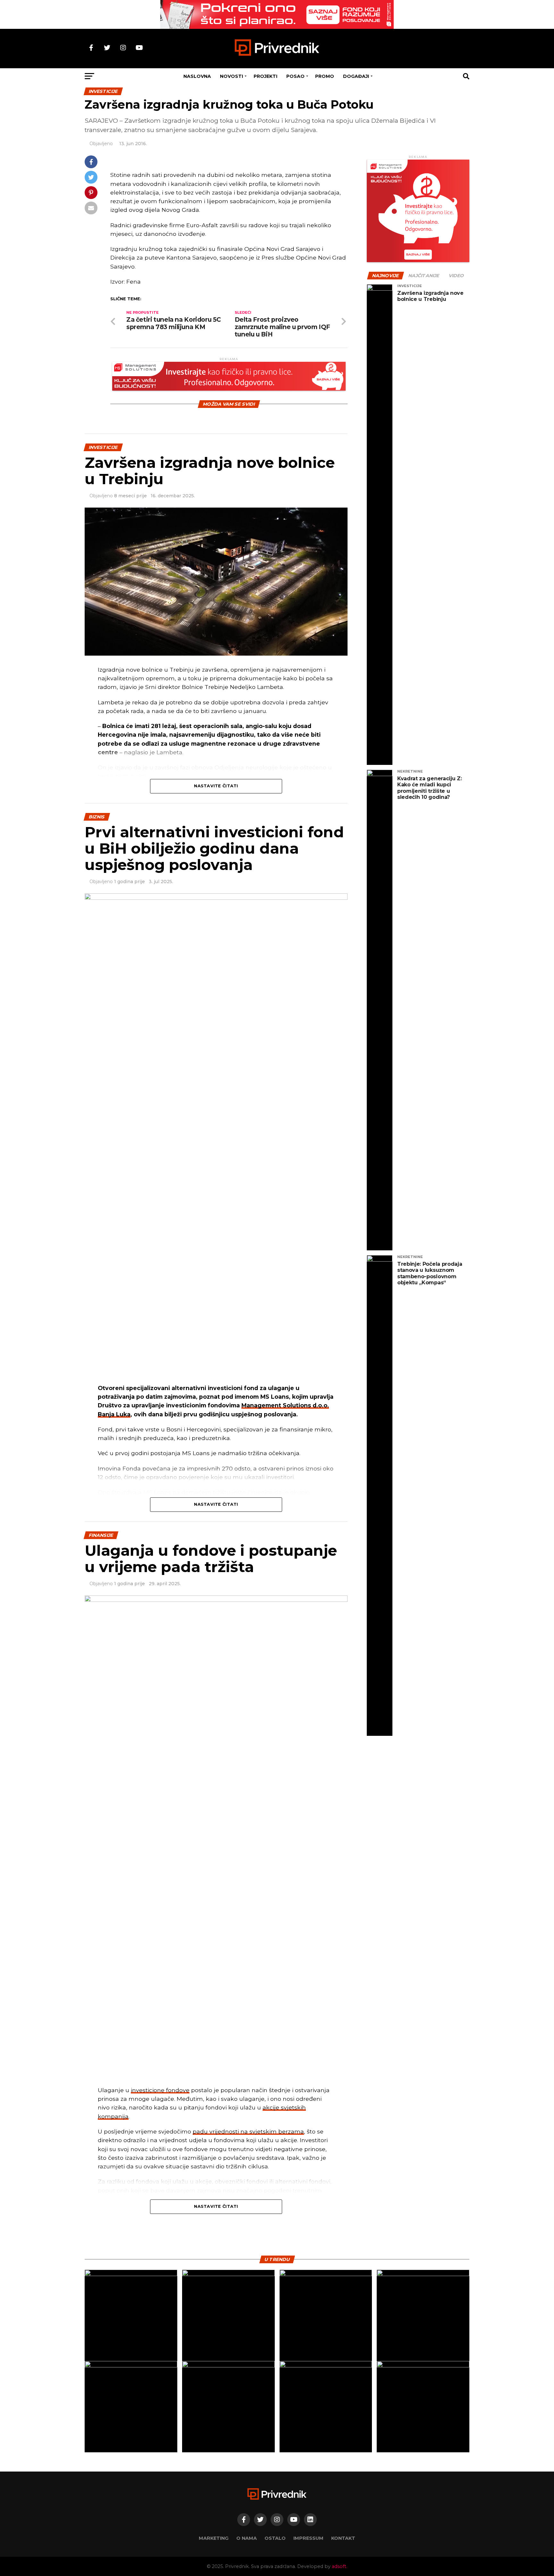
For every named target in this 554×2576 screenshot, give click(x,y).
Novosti (231, 76)
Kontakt (343, 2538)
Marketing (214, 2538)
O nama (247, 2538)
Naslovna (197, 76)
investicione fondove (160, 2090)
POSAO (295, 76)
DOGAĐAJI (356, 76)
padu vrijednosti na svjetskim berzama (248, 2131)
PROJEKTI (265, 76)
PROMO (325, 76)
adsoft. (340, 2566)
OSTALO (275, 2538)
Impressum (308, 2538)
